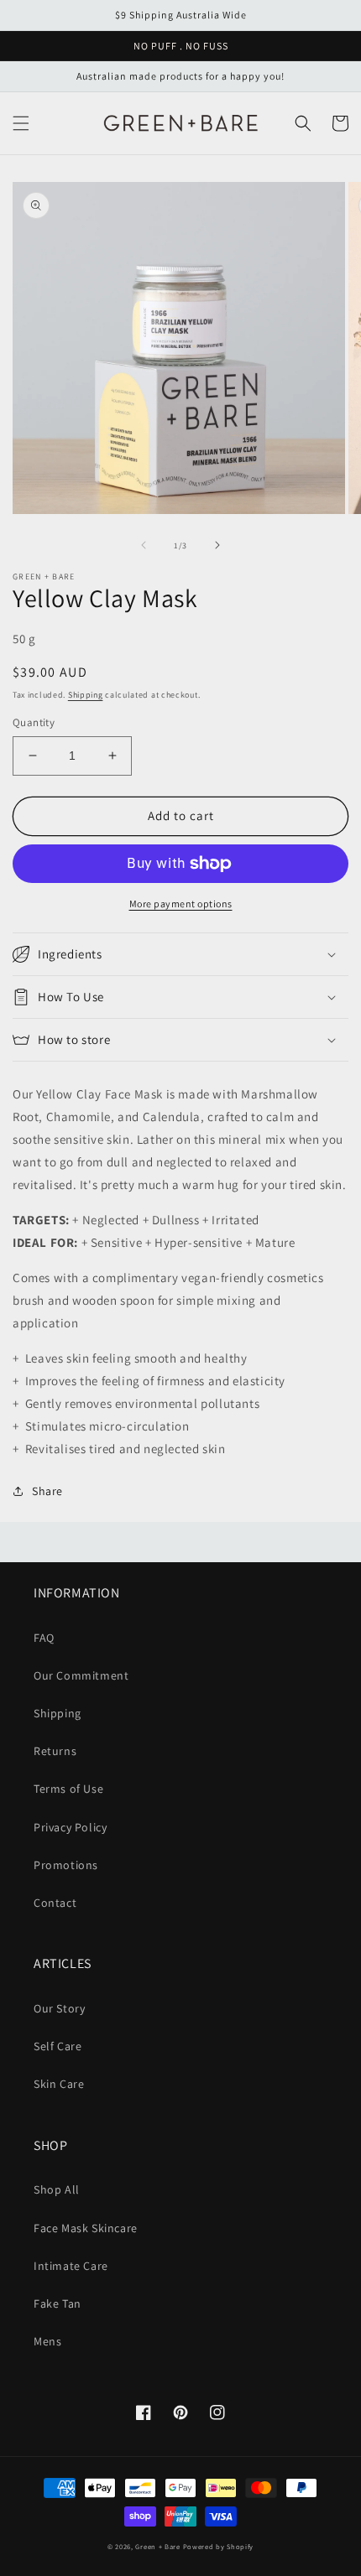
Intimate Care (71, 2266)
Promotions (66, 1865)
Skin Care (59, 2084)
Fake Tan (58, 2303)
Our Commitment (81, 1675)
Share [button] (47, 1491)
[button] (21, 123)
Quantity (34, 722)
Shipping (86, 695)
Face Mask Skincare (86, 2228)
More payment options (181, 904)
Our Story (59, 2008)
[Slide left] (144, 545)
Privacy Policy (70, 1827)
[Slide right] (217, 545)
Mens (47, 2341)
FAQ (44, 1638)
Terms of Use (68, 1789)
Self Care (58, 2046)
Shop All (57, 2189)
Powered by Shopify (219, 2546)
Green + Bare (157, 2546)
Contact (55, 1903)
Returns (55, 1751)
